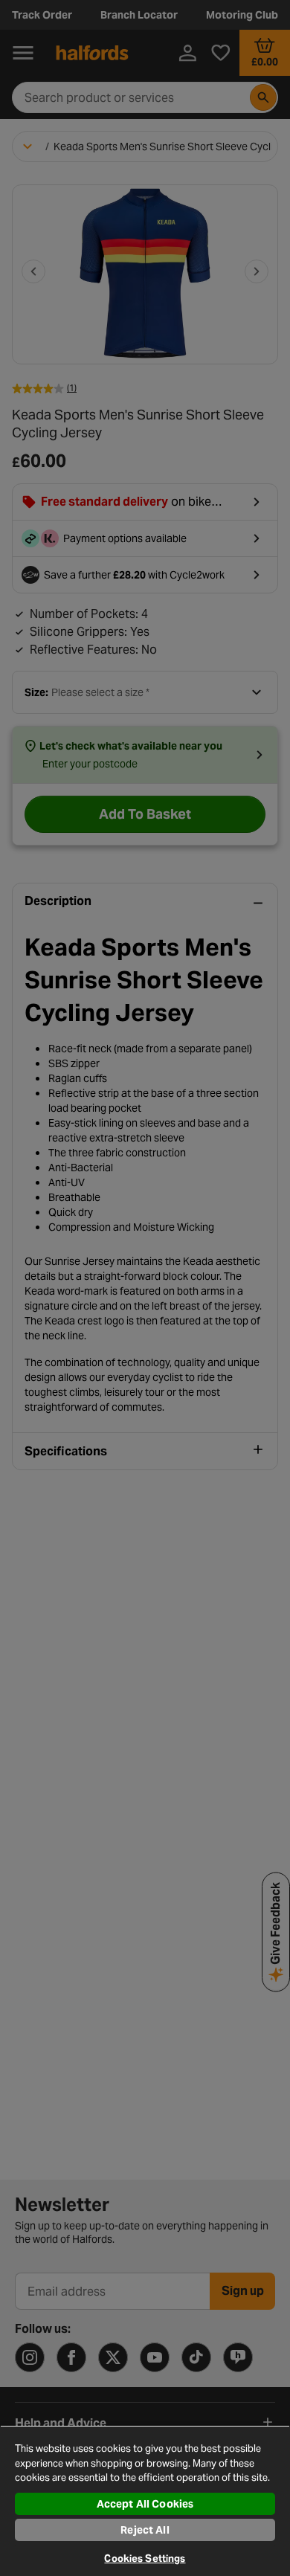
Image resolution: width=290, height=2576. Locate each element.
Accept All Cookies (145, 2504)
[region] (145, 2501)
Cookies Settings (145, 2559)
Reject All (145, 2530)
